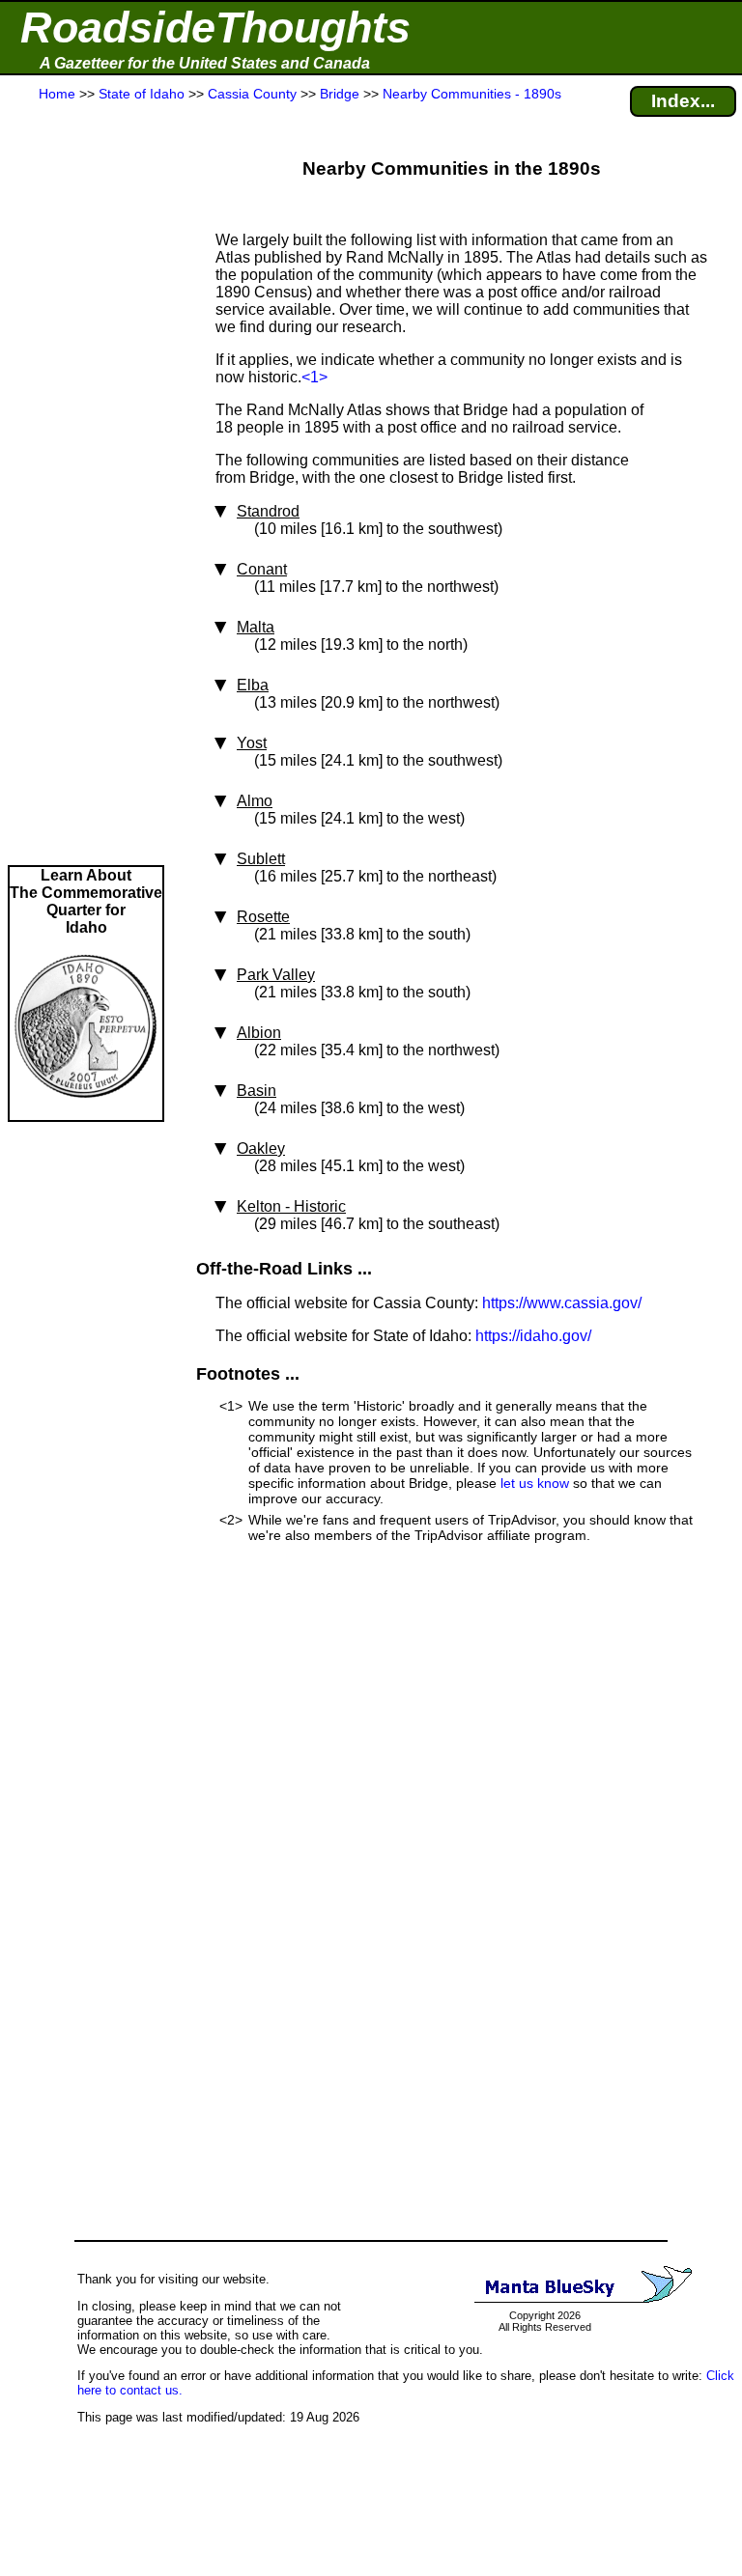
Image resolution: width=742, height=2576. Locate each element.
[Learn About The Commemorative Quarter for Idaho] (86, 1111)
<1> (314, 377)
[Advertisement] (86, 485)
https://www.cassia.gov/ (562, 1303)
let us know (535, 1483)
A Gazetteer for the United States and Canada (205, 63)
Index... (683, 101)
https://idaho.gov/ (533, 1336)
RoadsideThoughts (215, 28)
